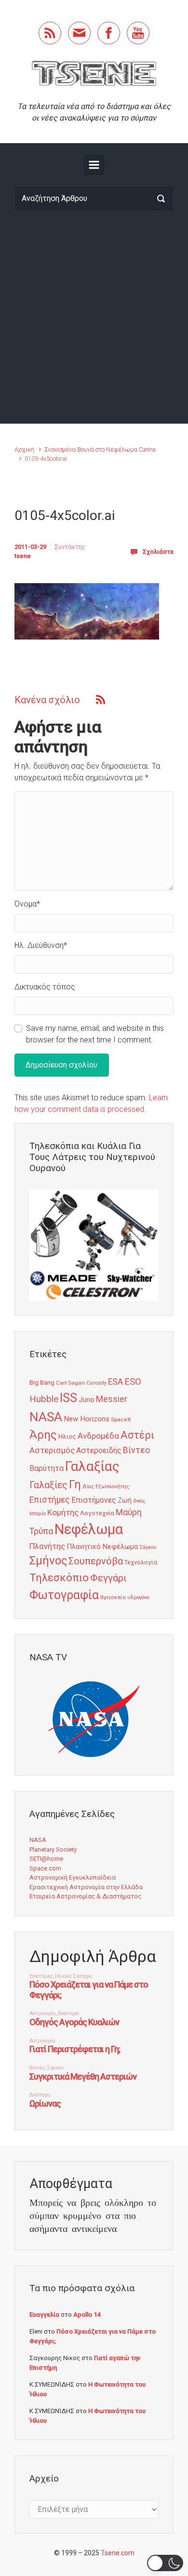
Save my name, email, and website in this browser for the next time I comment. (95, 1034)
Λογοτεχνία (97, 1513)
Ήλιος (67, 1436)
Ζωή (125, 1500)
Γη (75, 1485)
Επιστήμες (50, 1500)
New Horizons (87, 1419)
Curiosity (96, 1383)
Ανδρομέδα (98, 1436)
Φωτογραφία (64, 1595)
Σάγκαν (148, 1547)
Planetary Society (53, 1849)
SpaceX (121, 1419)
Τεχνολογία (141, 1562)
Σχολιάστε (158, 552)
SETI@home (46, 1859)
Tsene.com (118, 2553)
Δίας (88, 1487)
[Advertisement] (94, 317)
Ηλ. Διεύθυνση (41, 945)
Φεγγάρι (108, 1578)
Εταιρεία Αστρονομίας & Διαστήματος (85, 1896)
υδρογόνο (138, 1597)
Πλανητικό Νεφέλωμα (102, 1547)
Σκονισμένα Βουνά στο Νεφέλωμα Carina (100, 449)
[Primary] (94, 165)
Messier (112, 1399)
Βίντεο (136, 1450)
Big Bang (42, 1382)
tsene (23, 556)
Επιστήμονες (94, 1500)
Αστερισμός (52, 1450)
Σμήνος (48, 1561)
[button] (165, 2563)
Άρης (43, 1435)
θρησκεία (113, 1597)
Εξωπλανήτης (112, 1487)
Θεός (139, 1501)
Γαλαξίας (92, 1466)
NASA (46, 1417)
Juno (87, 1400)
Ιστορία (38, 1514)
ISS (68, 1398)
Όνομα (27, 904)
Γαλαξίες (48, 1485)
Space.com (45, 1868)
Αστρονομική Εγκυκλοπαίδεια (73, 1877)
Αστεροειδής (99, 1450)
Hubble (44, 1399)
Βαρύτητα (47, 1468)
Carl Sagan (70, 1383)
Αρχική (24, 449)
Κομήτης (63, 1512)
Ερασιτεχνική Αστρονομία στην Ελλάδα (86, 1887)
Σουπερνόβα (96, 1561)
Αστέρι (137, 1435)
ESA (115, 1382)
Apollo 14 (87, 2315)
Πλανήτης (47, 1546)
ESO (133, 1382)
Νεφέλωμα (89, 1529)
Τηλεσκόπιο (59, 1577)
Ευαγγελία (44, 2315)
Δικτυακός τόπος (45, 987)
